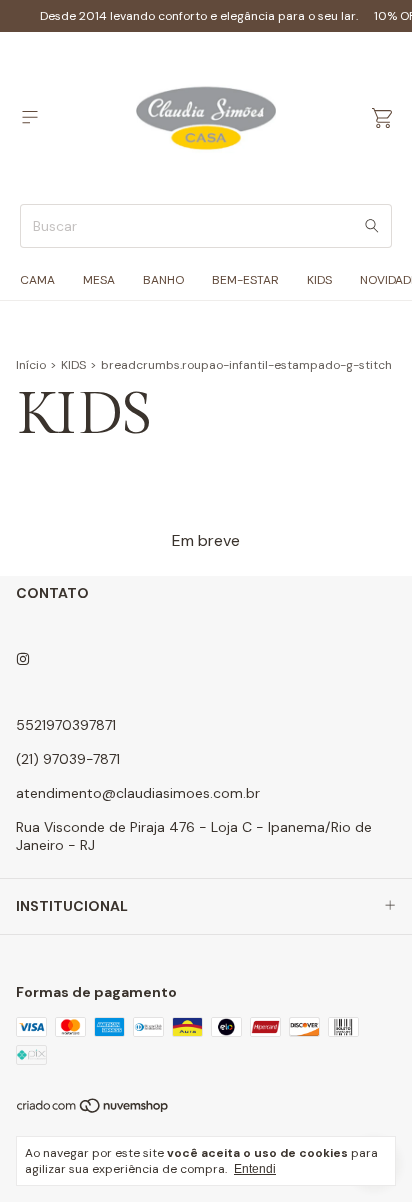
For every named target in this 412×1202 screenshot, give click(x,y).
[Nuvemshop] (93, 1110)
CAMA (37, 280)
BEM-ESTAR (245, 280)
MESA (99, 280)
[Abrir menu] (30, 117)
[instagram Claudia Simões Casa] (23, 659)
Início (31, 365)
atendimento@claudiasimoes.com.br (138, 793)
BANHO (163, 280)
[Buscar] (372, 226)
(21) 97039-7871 (68, 759)
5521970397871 (66, 725)
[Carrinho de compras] (382, 118)
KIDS (319, 280)
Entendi (255, 1169)
